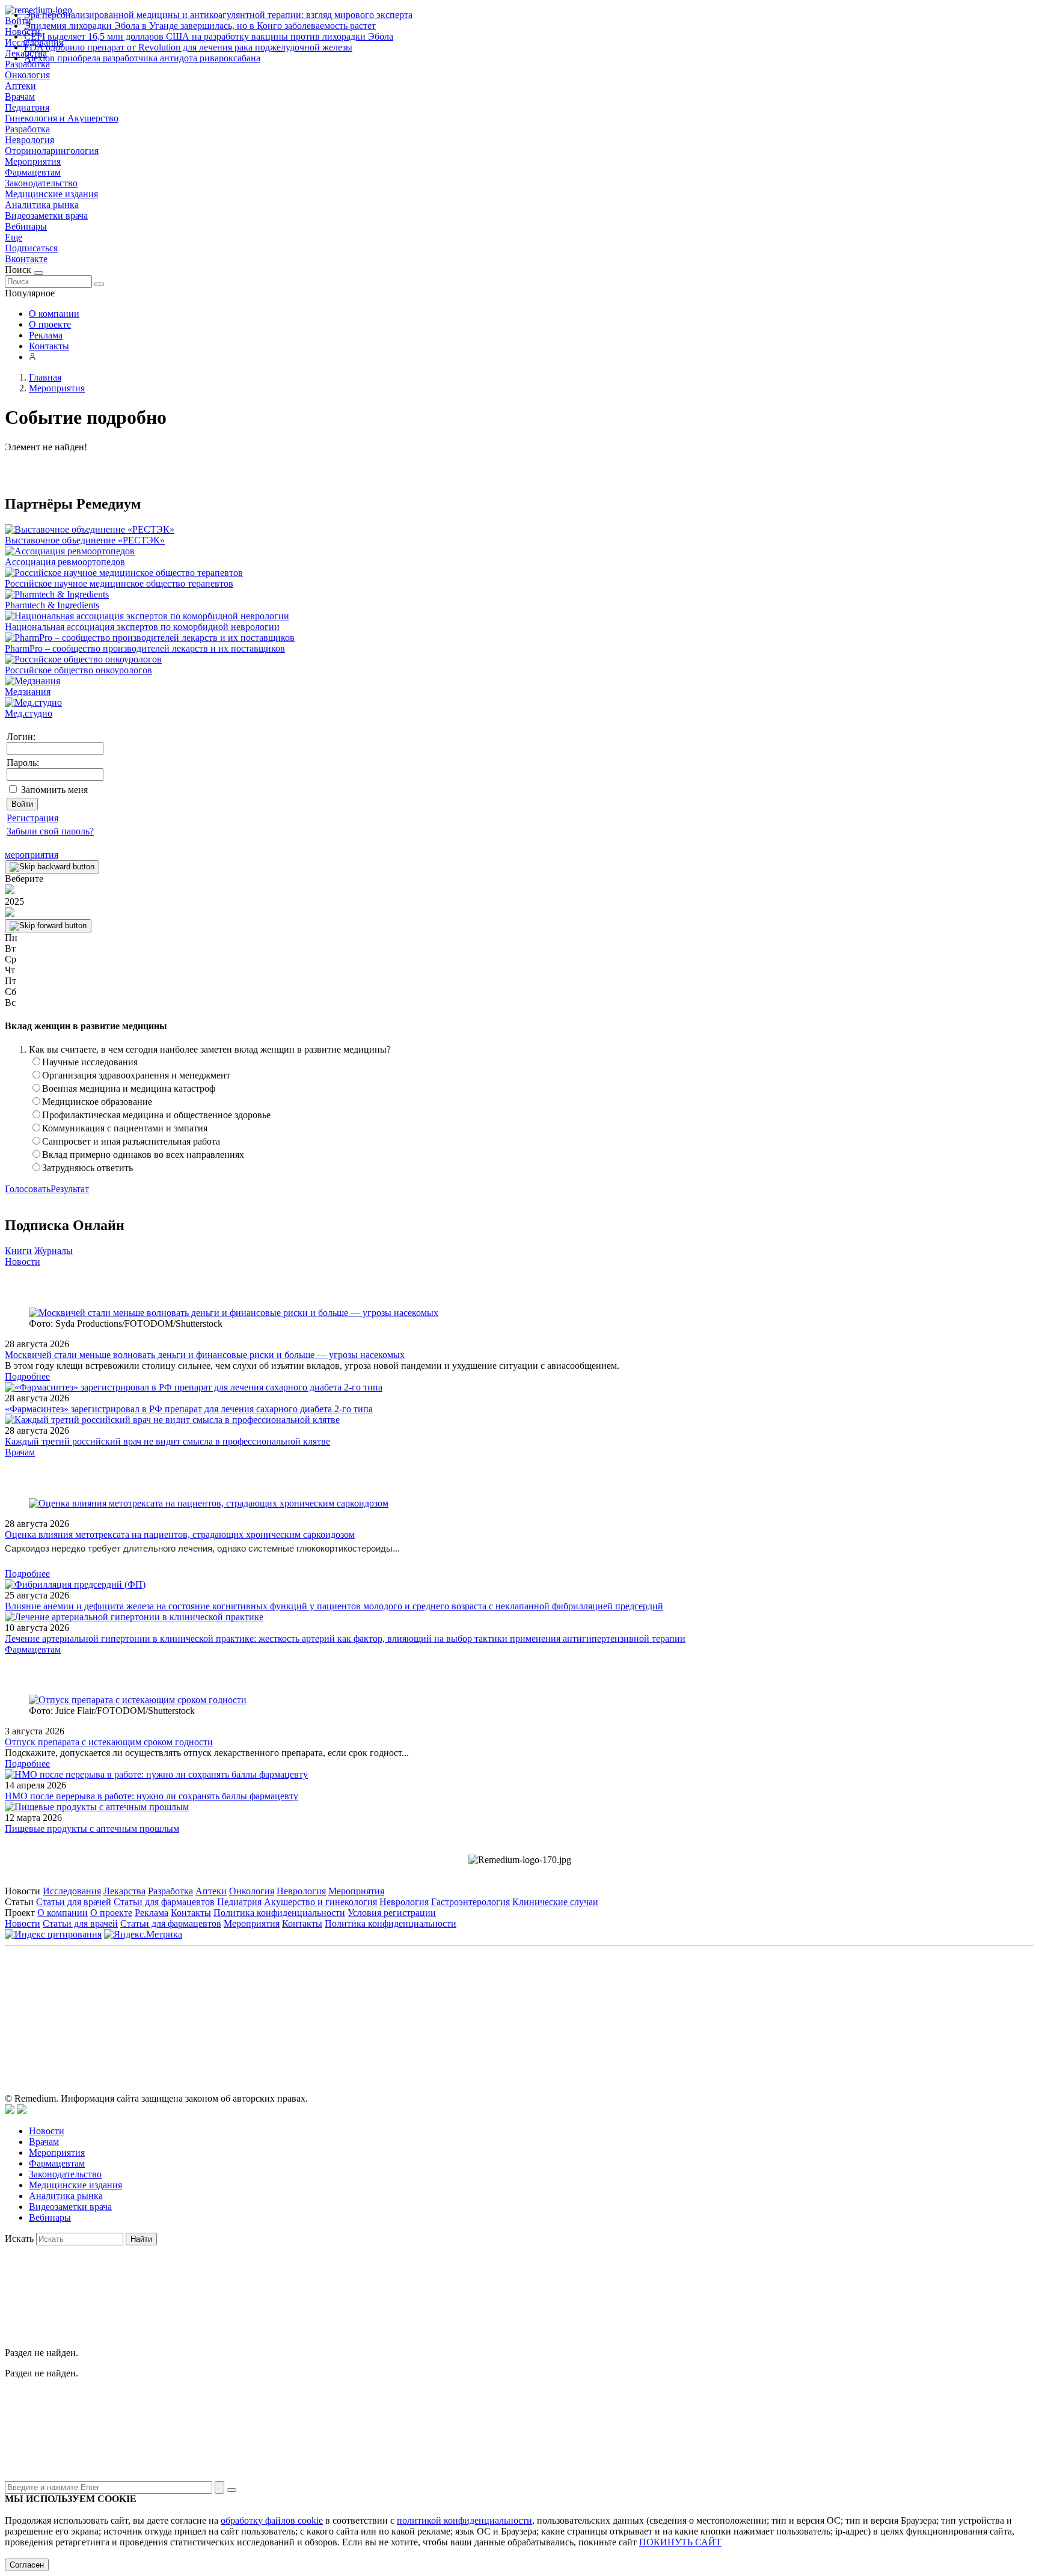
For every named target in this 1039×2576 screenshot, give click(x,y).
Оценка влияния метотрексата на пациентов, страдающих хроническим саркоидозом (180, 1534)
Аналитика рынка (42, 205)
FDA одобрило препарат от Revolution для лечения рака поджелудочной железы (188, 47)
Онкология (27, 75)
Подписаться (31, 248)
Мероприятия (33, 161)
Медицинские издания (51, 194)
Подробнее (27, 1376)
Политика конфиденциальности (279, 1913)
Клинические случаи (555, 1902)
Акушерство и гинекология (320, 1902)
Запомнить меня (54, 790)
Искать (19, 2238)
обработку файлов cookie (272, 2520)
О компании (54, 314)
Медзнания (28, 692)
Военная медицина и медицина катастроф (129, 1088)
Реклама (46, 335)
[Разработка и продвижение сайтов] (10, 2110)
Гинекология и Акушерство (62, 118)
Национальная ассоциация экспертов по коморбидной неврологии (142, 627)
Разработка (27, 129)
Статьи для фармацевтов (164, 1902)
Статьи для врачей (74, 1902)
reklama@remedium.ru (652, 2006)
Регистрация (32, 818)
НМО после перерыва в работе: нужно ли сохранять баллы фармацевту (152, 1796)
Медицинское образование (97, 1102)
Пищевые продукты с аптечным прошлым (92, 1828)
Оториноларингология (52, 151)
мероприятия (32, 855)
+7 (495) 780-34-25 (495, 2006)
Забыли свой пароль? (50, 831)
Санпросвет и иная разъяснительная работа (131, 1141)
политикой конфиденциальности (464, 2520)
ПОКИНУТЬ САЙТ (680, 2542)
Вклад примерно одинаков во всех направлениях (143, 1155)
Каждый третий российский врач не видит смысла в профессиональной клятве (167, 1441)
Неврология (29, 140)
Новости (23, 1262)
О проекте (50, 324)
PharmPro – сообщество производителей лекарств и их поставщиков (145, 648)
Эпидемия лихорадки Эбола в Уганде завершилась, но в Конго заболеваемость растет (200, 26)
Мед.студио (29, 713)
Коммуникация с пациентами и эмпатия (125, 1128)
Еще (14, 237)
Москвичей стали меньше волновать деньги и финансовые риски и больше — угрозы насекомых (205, 1355)
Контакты (49, 346)
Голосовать (28, 1189)
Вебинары (26, 226)
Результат (70, 1189)
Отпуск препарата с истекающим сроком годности (109, 1742)
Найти (141, 2239)
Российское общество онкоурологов (78, 670)
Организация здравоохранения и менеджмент (136, 1075)
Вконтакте (26, 259)
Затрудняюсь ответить (87, 1168)
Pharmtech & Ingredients (52, 605)
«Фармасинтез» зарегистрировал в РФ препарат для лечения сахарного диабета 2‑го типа (189, 1409)
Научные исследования (90, 1062)
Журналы (54, 1251)
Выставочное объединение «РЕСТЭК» (85, 540)
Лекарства (124, 1891)
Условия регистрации (392, 1913)
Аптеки (20, 86)
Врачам (20, 96)
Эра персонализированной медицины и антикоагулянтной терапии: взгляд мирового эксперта (218, 15)
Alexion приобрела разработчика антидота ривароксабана (142, 58)
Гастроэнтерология (470, 1902)
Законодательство (41, 183)
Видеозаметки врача (46, 216)
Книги (18, 1251)
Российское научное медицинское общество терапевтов (119, 583)
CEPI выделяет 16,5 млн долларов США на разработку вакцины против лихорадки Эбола (209, 36)
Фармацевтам (33, 172)
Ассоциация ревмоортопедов (65, 562)
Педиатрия (27, 107)
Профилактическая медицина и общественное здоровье (156, 1115)
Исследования (72, 1891)
